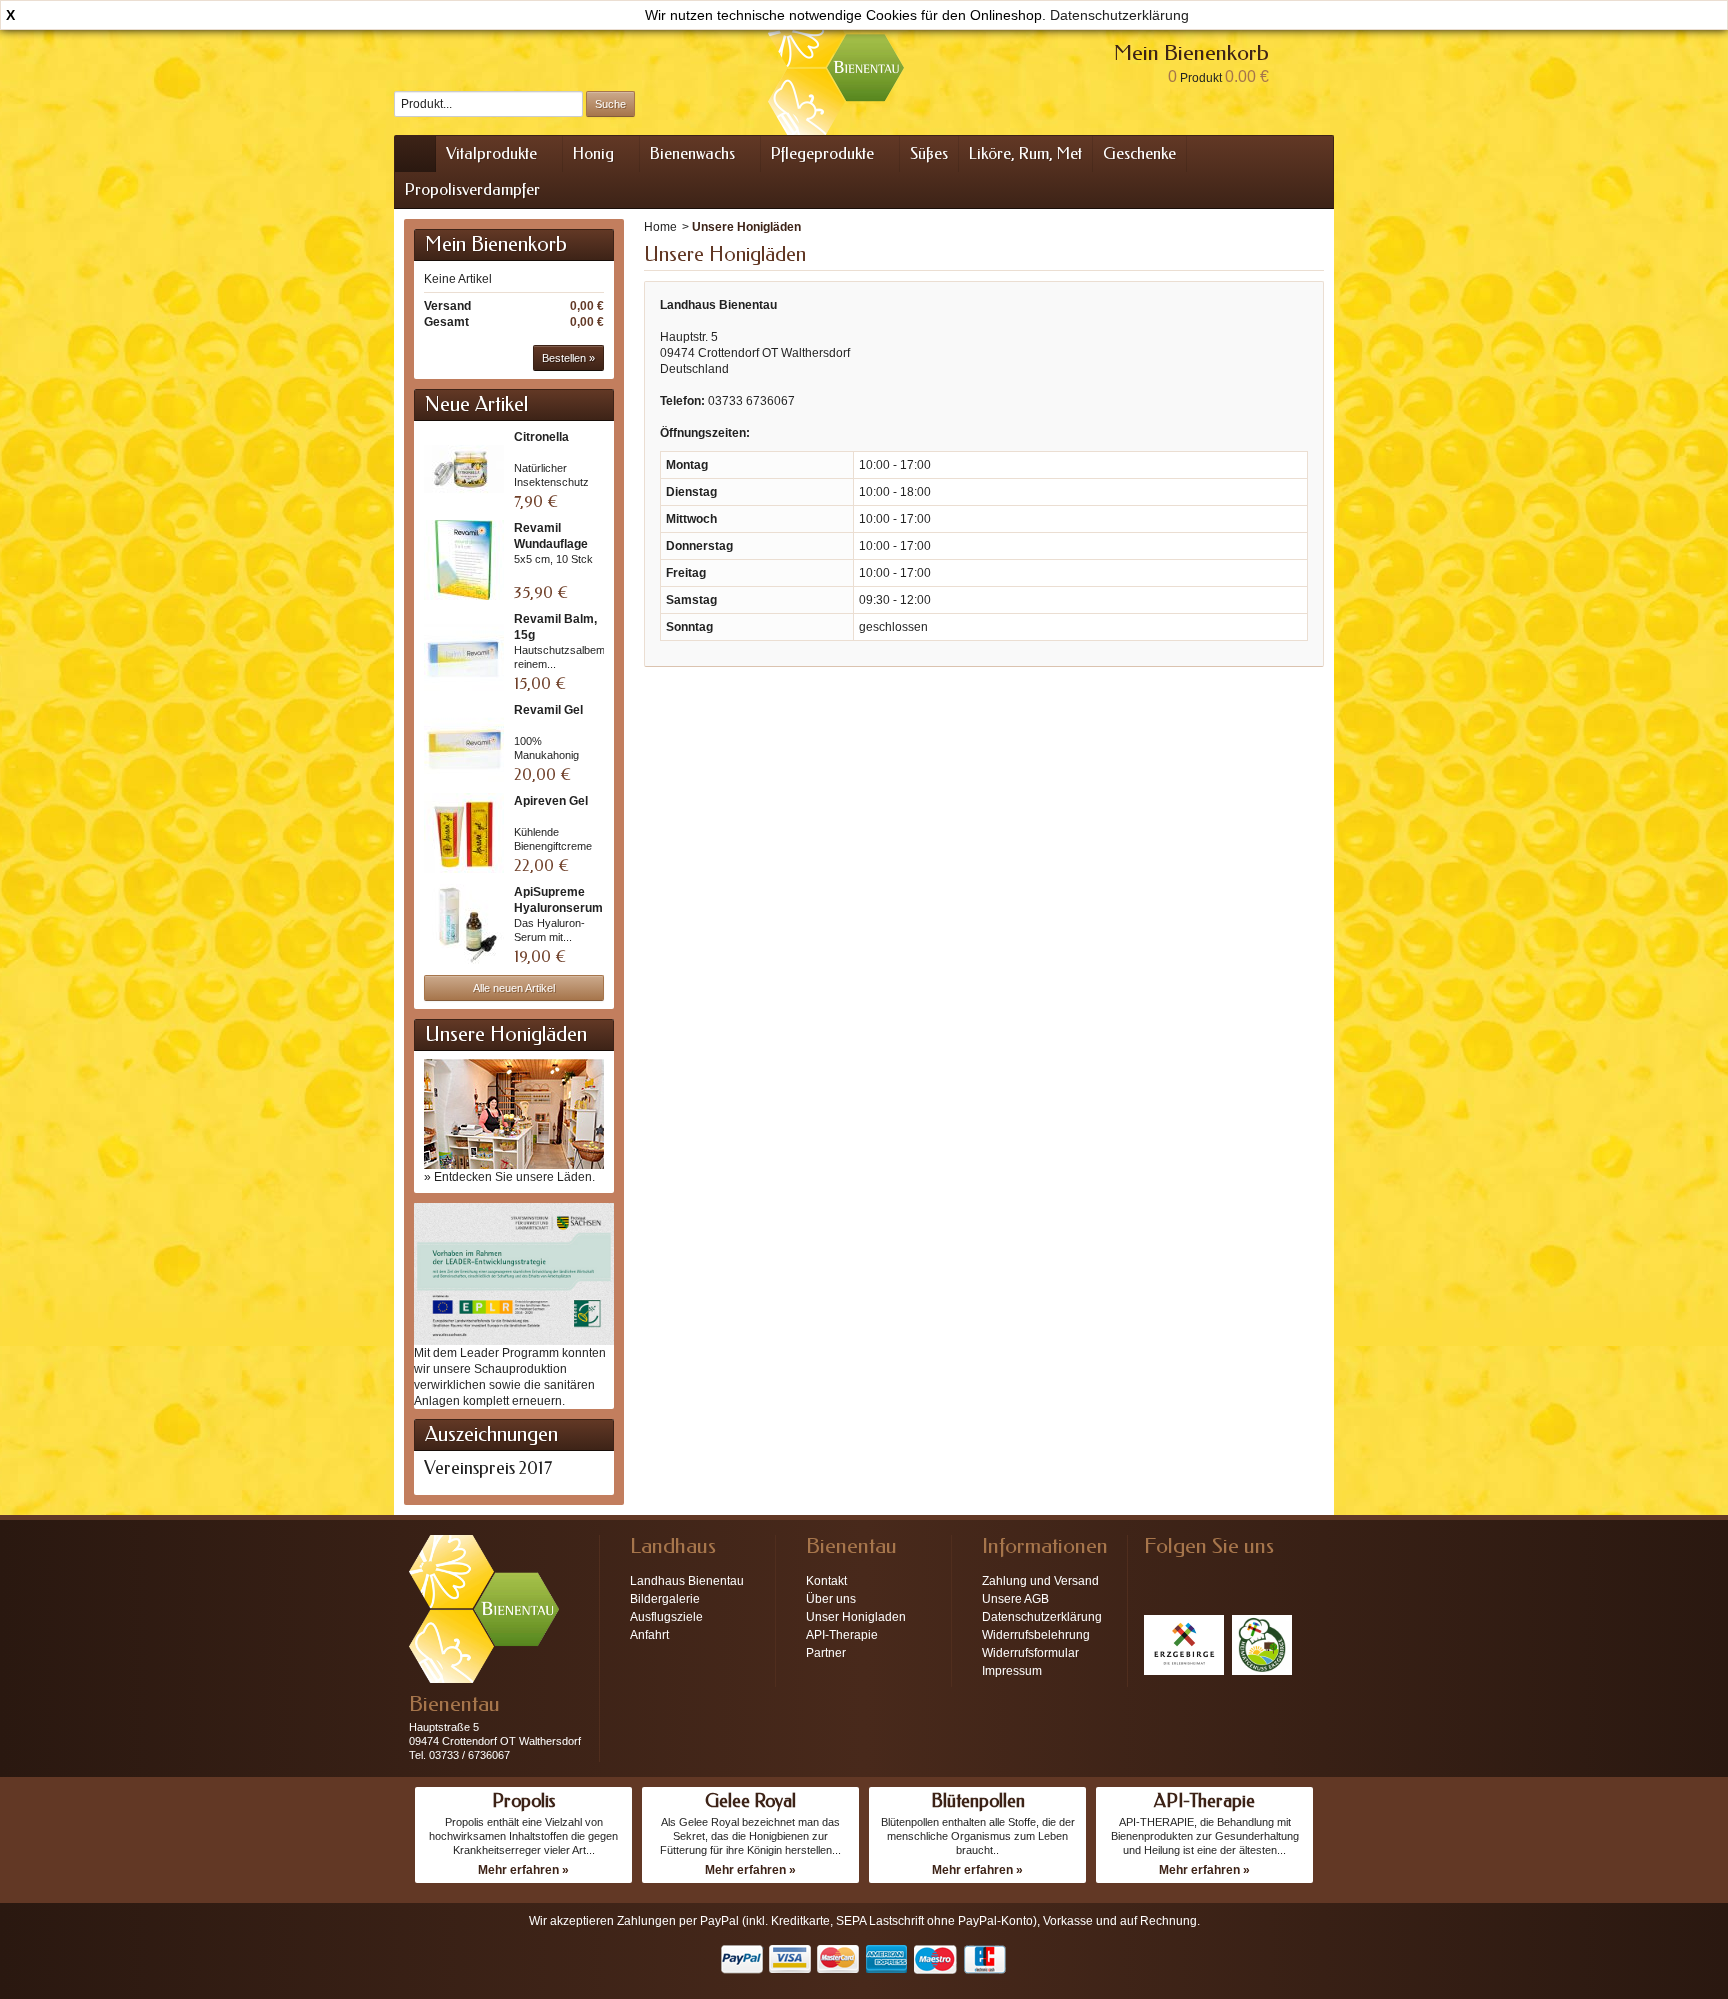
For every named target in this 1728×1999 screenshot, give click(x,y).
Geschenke (1139, 153)
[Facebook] (1158, 1576)
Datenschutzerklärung (1119, 15)
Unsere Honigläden (506, 1034)
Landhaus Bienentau (687, 1581)
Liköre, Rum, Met (1025, 153)
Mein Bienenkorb (496, 244)
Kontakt (826, 1581)
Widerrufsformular (1030, 1653)
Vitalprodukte (491, 153)
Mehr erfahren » (523, 1870)
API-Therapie (842, 1635)
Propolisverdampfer (472, 189)
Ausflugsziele (666, 1617)
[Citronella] (464, 469)
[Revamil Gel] (464, 742)
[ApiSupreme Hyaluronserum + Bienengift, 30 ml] (464, 924)
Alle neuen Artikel (514, 988)
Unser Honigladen (856, 1617)
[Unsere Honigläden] (514, 1113)
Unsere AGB (1015, 1599)
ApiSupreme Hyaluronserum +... (558, 908)
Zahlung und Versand (1040, 1581)
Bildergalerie (665, 1599)
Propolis (523, 1801)
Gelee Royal (750, 1801)
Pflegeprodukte (822, 153)
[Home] (415, 154)
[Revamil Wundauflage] (464, 560)
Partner (826, 1653)
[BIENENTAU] (836, 67)
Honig (593, 153)
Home (660, 227)
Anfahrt (649, 1635)
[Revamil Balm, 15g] (464, 651)
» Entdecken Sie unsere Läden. (509, 1177)
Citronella (541, 437)
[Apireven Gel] (464, 833)
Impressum (1012, 1671)
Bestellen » (568, 358)
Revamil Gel (548, 710)
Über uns (831, 1599)
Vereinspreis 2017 (488, 1468)
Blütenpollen (978, 1801)
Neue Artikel (476, 404)
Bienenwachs (692, 153)
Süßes (929, 153)
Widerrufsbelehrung (1036, 1635)
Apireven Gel (551, 801)
